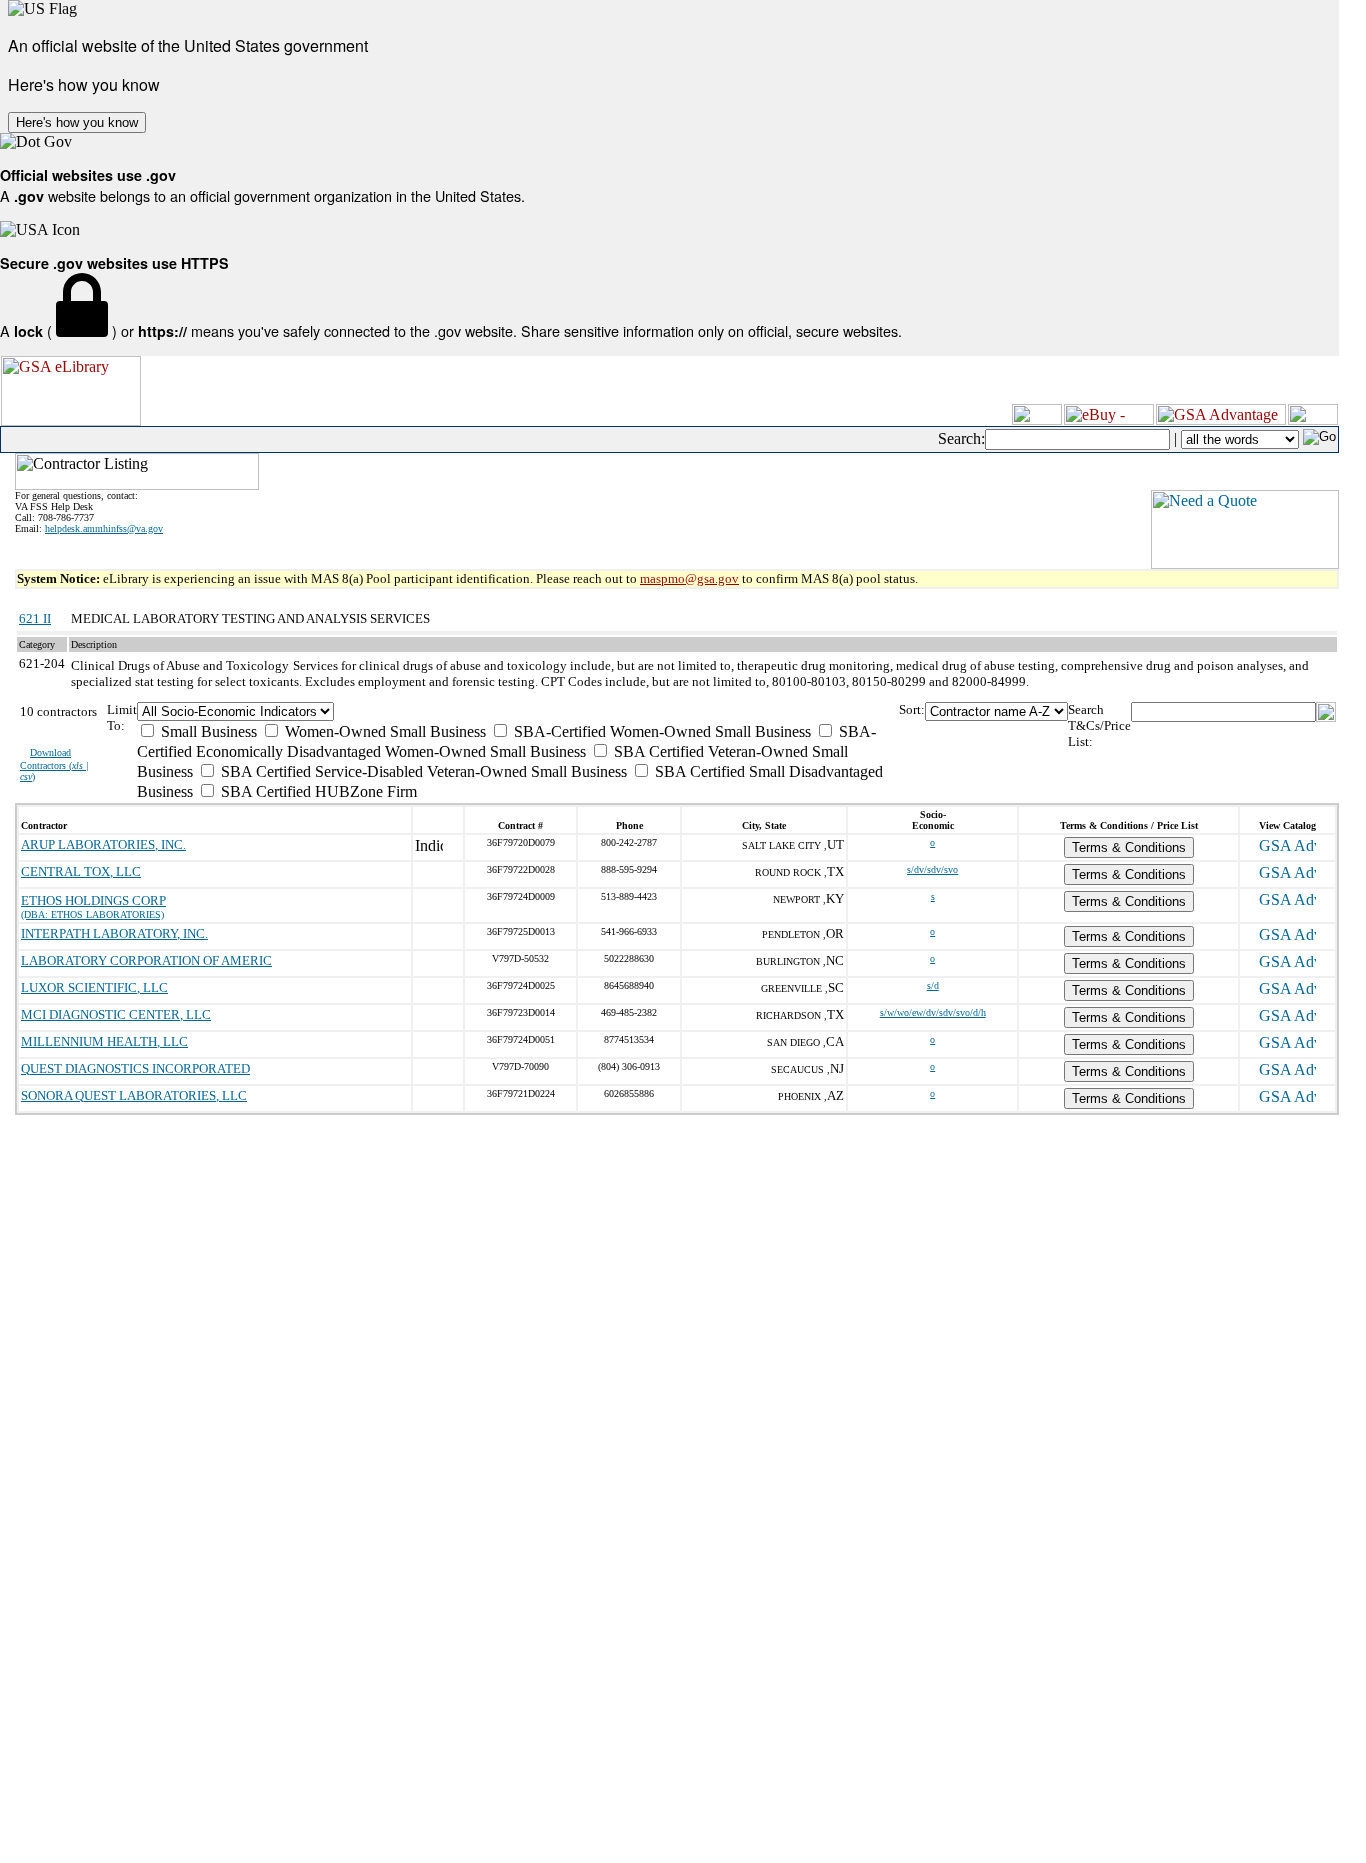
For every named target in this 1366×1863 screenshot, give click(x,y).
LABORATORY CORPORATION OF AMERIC (146, 960)
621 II (35, 618)
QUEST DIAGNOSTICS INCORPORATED (135, 1068)
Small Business (207, 731)
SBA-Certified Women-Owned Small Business (660, 731)
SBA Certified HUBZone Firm (317, 791)
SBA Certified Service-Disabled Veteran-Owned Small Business (422, 771)
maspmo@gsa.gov (689, 578)
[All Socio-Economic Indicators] (517, 711)
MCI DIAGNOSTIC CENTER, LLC (116, 1014)
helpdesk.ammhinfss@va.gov (104, 528)
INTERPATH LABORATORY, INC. (114, 933)
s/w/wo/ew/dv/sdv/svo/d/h (933, 1012)
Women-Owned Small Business (383, 731)
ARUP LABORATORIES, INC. (103, 844)
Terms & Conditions (1129, 847)
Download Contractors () (54, 764)
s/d (933, 985)
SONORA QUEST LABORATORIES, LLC (134, 1095)
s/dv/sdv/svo (932, 869)
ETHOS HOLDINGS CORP (93, 900)
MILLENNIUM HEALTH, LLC (104, 1041)
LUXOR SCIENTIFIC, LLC (94, 987)
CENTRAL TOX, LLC (81, 871)
